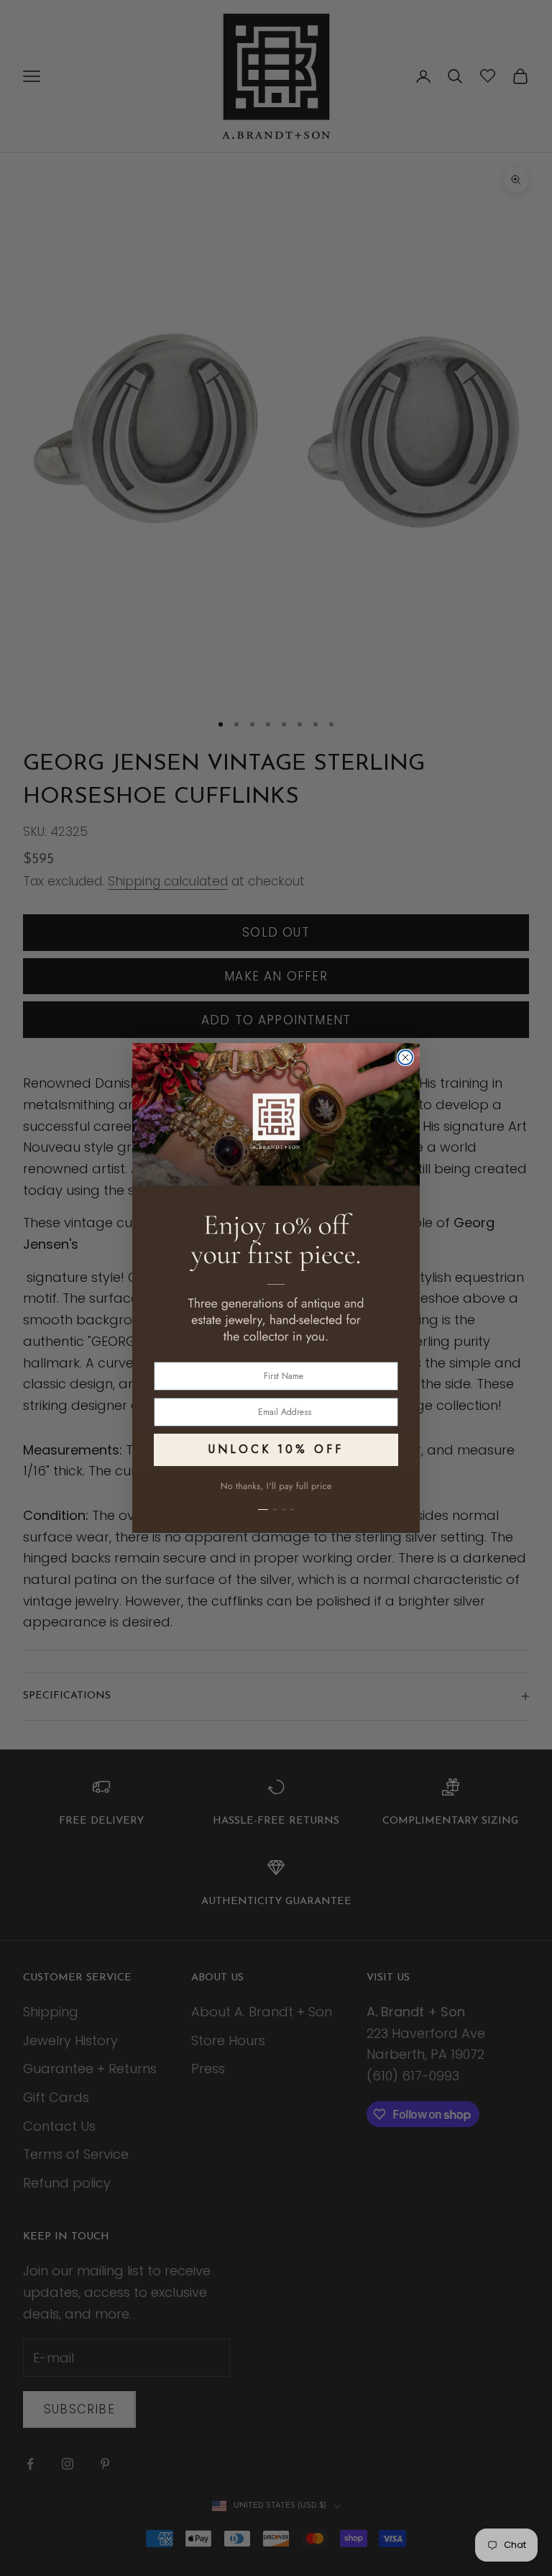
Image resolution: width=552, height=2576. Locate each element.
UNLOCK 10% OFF (276, 1449)
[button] (276, 1501)
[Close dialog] (405, 1057)
